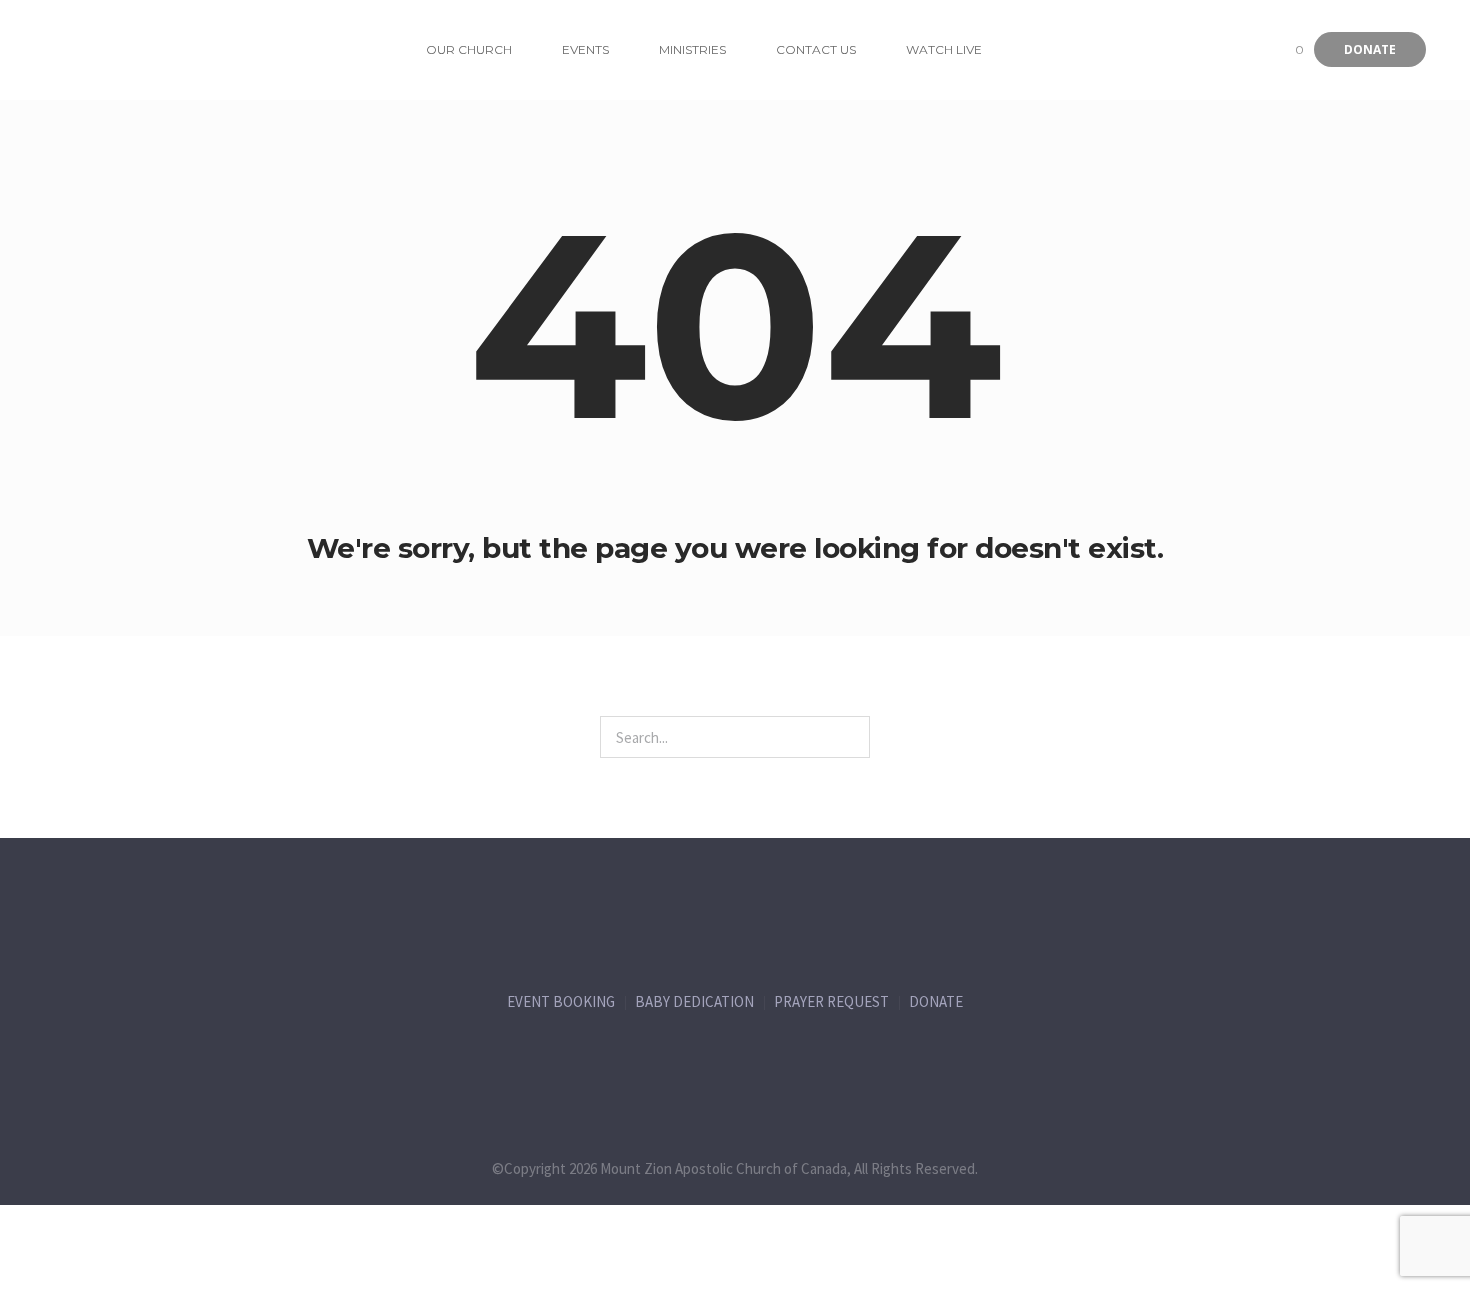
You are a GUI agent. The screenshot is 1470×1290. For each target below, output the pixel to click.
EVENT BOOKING (561, 1001)
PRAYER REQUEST (831, 1001)
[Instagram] (777, 1063)
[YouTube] (860, 1063)
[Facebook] (611, 1063)
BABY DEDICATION (694, 1001)
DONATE (936, 1001)
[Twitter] (694, 1063)
